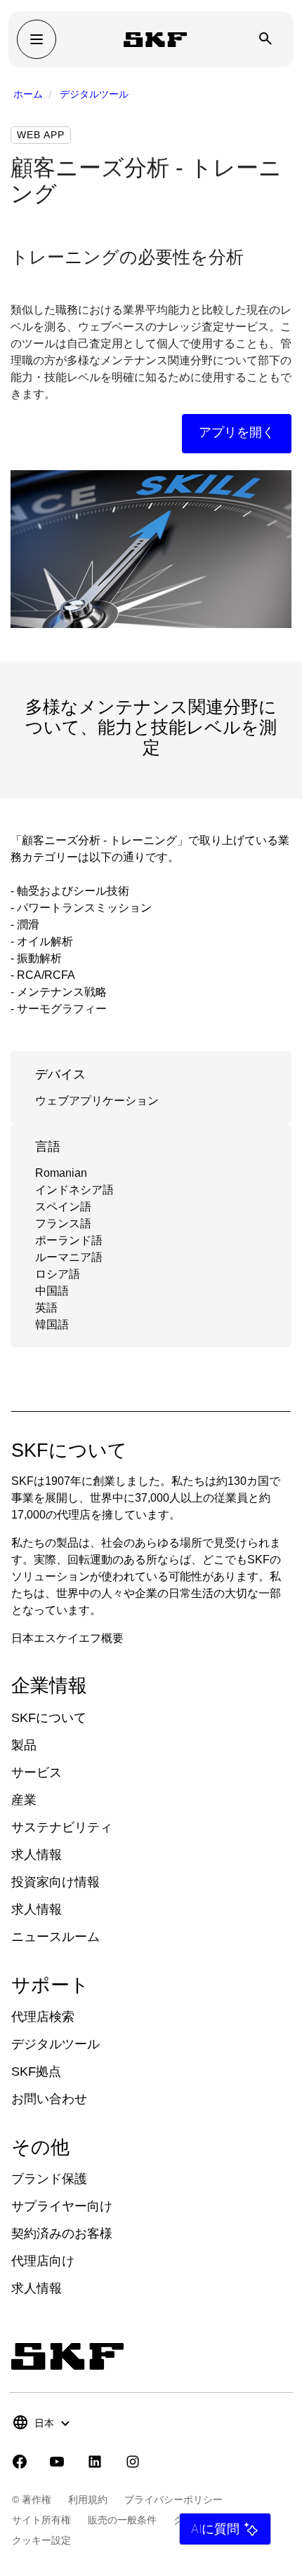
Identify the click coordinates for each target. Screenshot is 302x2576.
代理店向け (43, 2261)
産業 (24, 1800)
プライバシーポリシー (173, 2500)
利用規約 (88, 2500)
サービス (37, 1773)
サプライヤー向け (62, 2206)
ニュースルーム (55, 1937)
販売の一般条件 (122, 2520)
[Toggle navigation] (37, 39)
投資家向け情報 (55, 1882)
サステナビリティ (62, 1827)
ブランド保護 (49, 2179)
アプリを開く (237, 432)
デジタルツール (94, 94)
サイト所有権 (41, 2520)
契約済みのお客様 (62, 2234)
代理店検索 (43, 2017)
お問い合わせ (49, 2099)
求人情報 (37, 1855)
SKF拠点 (36, 2071)
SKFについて (49, 1718)
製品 (24, 1745)
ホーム (28, 94)
